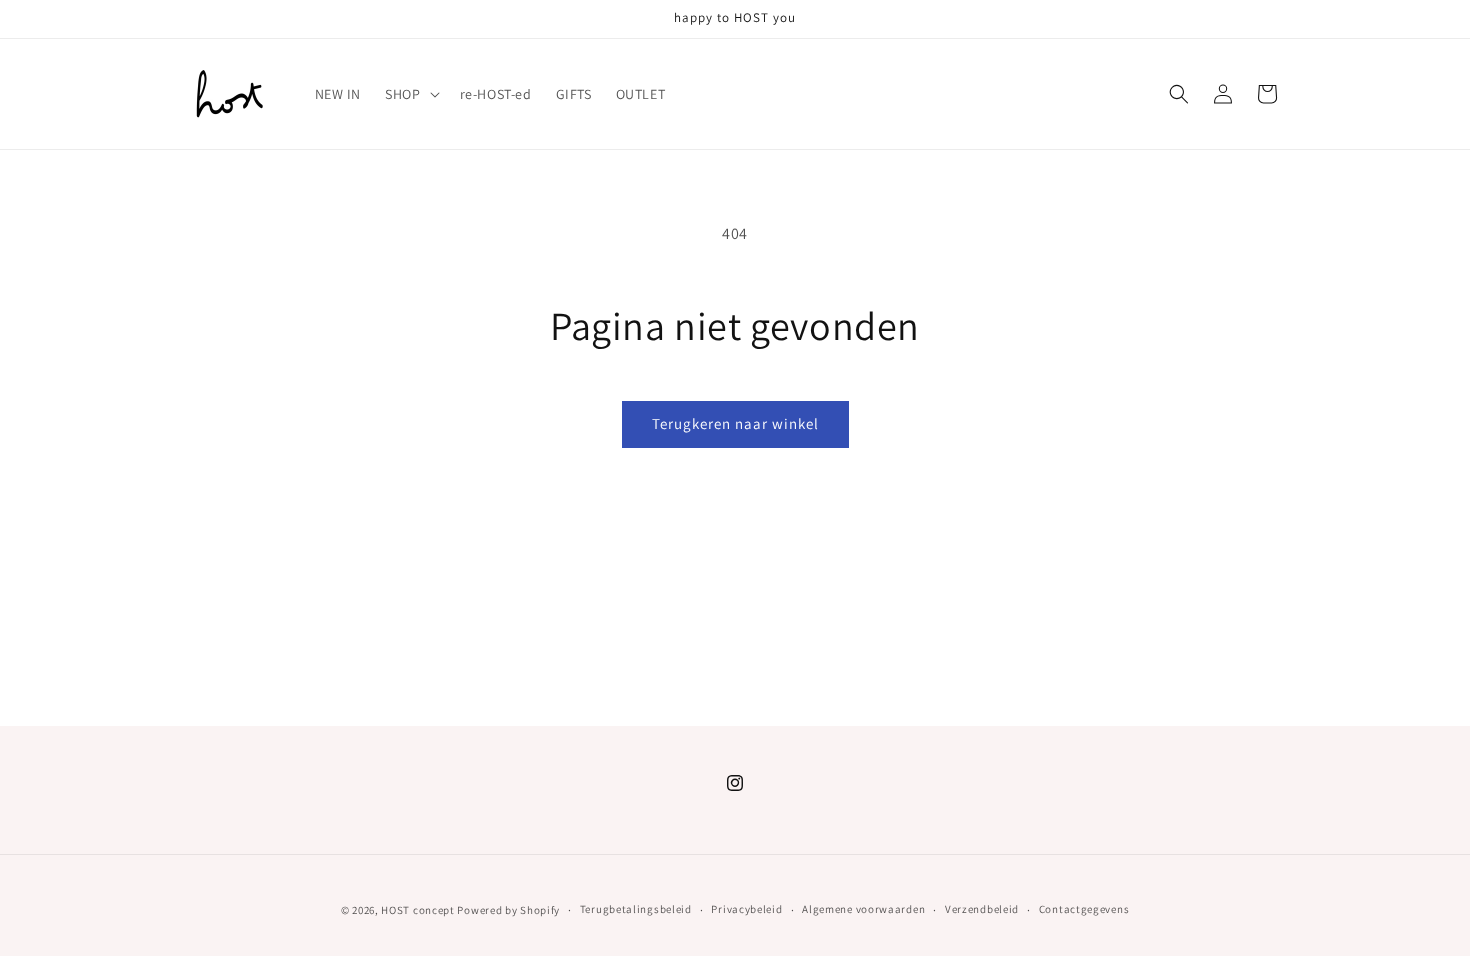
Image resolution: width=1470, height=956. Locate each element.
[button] (410, 94)
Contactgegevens (1084, 909)
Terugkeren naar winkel (735, 423)
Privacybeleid (746, 909)
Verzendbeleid (982, 909)
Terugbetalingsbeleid (636, 909)
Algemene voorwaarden (863, 909)
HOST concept (417, 910)
